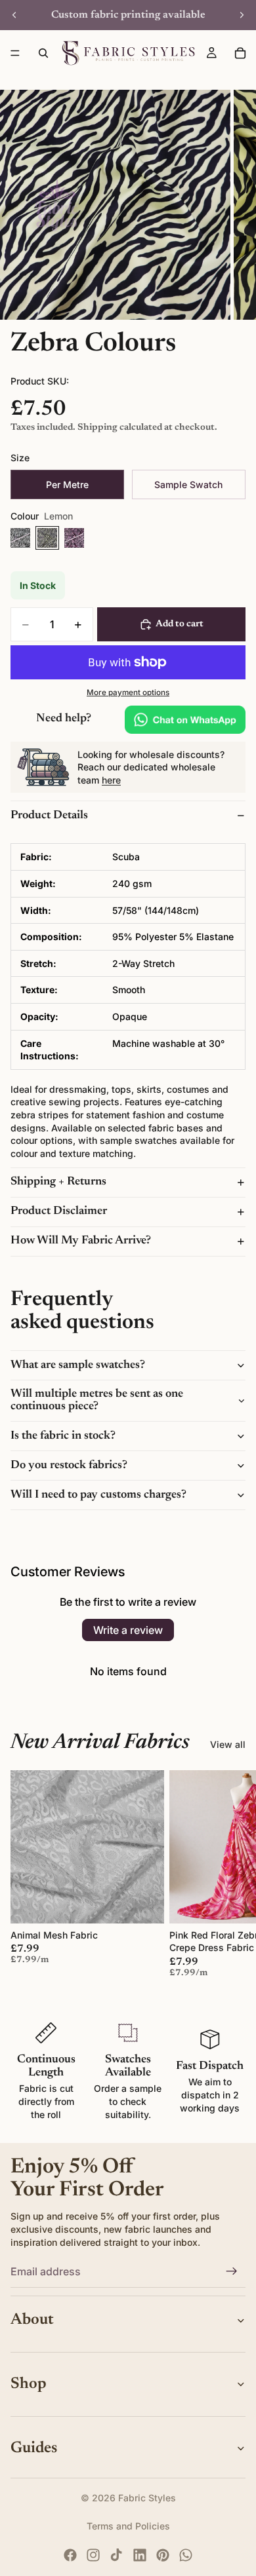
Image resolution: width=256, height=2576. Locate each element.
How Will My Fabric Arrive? (81, 1241)
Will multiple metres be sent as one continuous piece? (97, 1401)
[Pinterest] (163, 2555)
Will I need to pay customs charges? (98, 1495)
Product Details (49, 816)
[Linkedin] (140, 2555)
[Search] (43, 53)
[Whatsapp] (186, 2555)
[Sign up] (232, 2271)
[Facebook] (70, 2555)
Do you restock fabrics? (69, 1466)
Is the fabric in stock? (63, 1436)
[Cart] (240, 53)
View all (228, 1744)
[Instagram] (93, 2555)
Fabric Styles (147, 2498)
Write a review (128, 1630)
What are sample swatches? (78, 1365)
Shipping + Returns (58, 1182)
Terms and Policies (128, 2526)
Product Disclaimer (59, 1211)
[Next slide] (242, 15)
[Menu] (15, 53)
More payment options (128, 692)
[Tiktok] (116, 2555)
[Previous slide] (14, 15)
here (111, 780)
